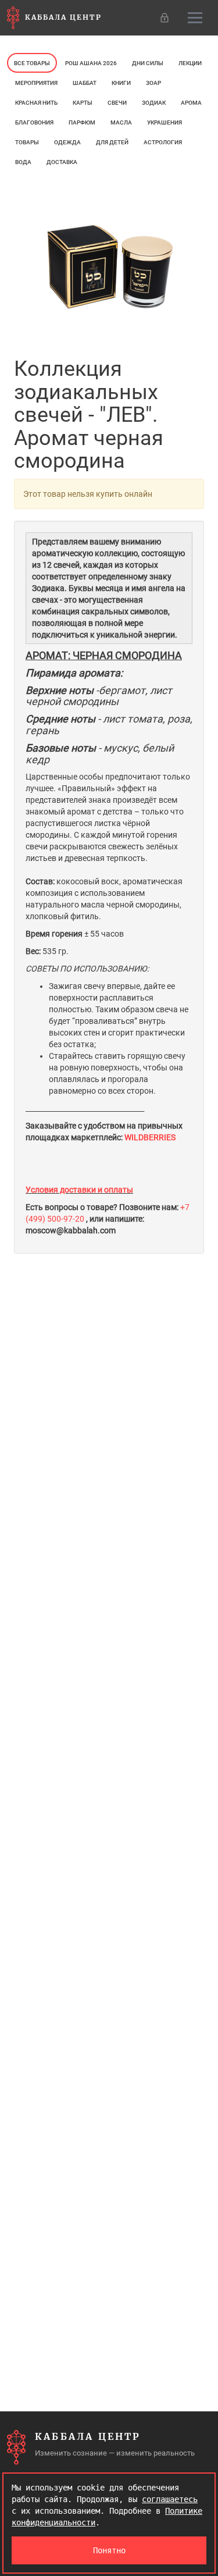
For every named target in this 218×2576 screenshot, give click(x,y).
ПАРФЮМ (82, 122)
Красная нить (36, 103)
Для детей (112, 142)
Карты (83, 103)
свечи (117, 103)
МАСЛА (121, 122)
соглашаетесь (170, 2499)
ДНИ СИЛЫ (148, 63)
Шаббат (85, 83)
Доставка (62, 162)
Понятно (109, 2550)
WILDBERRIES (151, 1137)
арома (191, 103)
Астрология (163, 142)
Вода (23, 162)
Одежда (67, 142)
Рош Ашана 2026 (91, 63)
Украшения (165, 122)
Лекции (190, 63)
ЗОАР (153, 83)
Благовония (34, 122)
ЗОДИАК (154, 103)
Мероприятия (36, 83)
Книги (121, 83)
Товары (27, 142)
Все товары (32, 63)
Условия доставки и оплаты (79, 1190)
